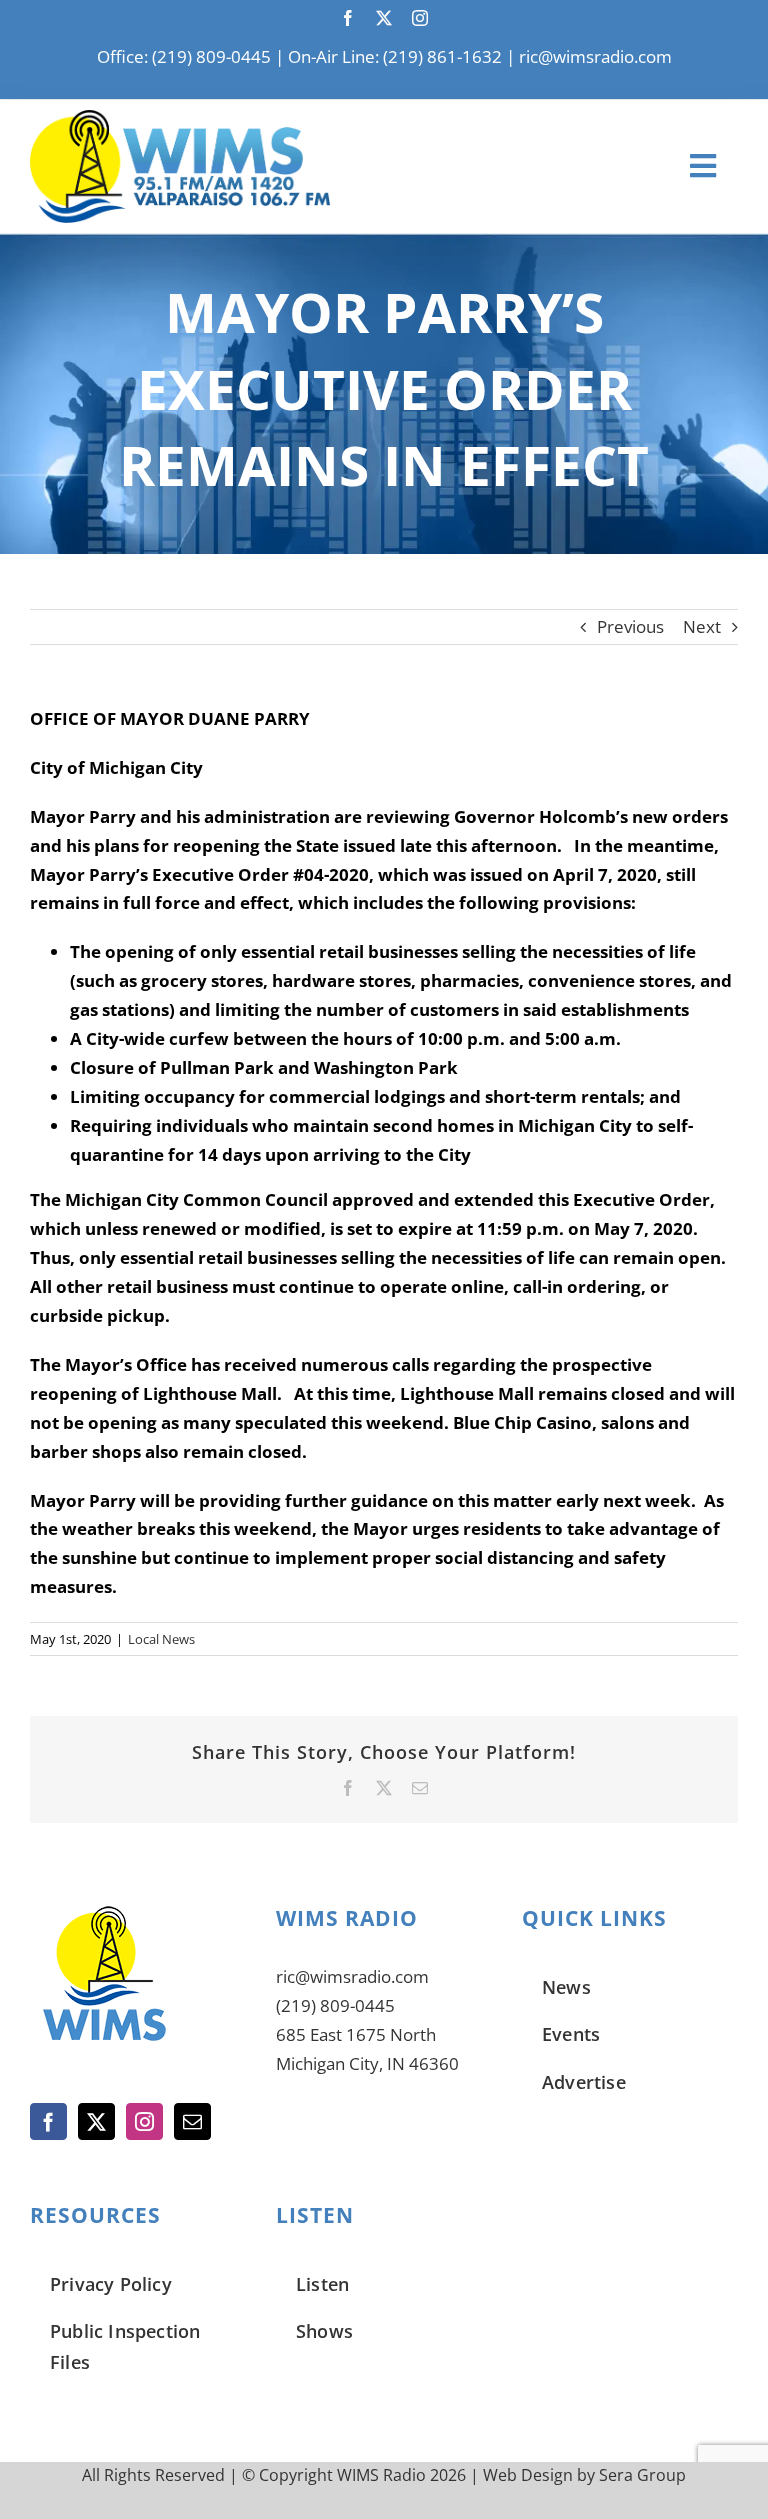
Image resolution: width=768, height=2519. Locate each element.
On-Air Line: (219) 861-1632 (395, 56)
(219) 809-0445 (335, 2005)
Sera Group (642, 2475)
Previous (630, 626)
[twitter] (384, 18)
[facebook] (348, 18)
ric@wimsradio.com (595, 56)
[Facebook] (48, 2121)
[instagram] (420, 18)
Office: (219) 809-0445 (184, 56)
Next (702, 626)
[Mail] (192, 2121)
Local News (161, 1639)
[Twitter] (96, 2121)
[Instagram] (144, 2121)
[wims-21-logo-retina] (180, 118)
